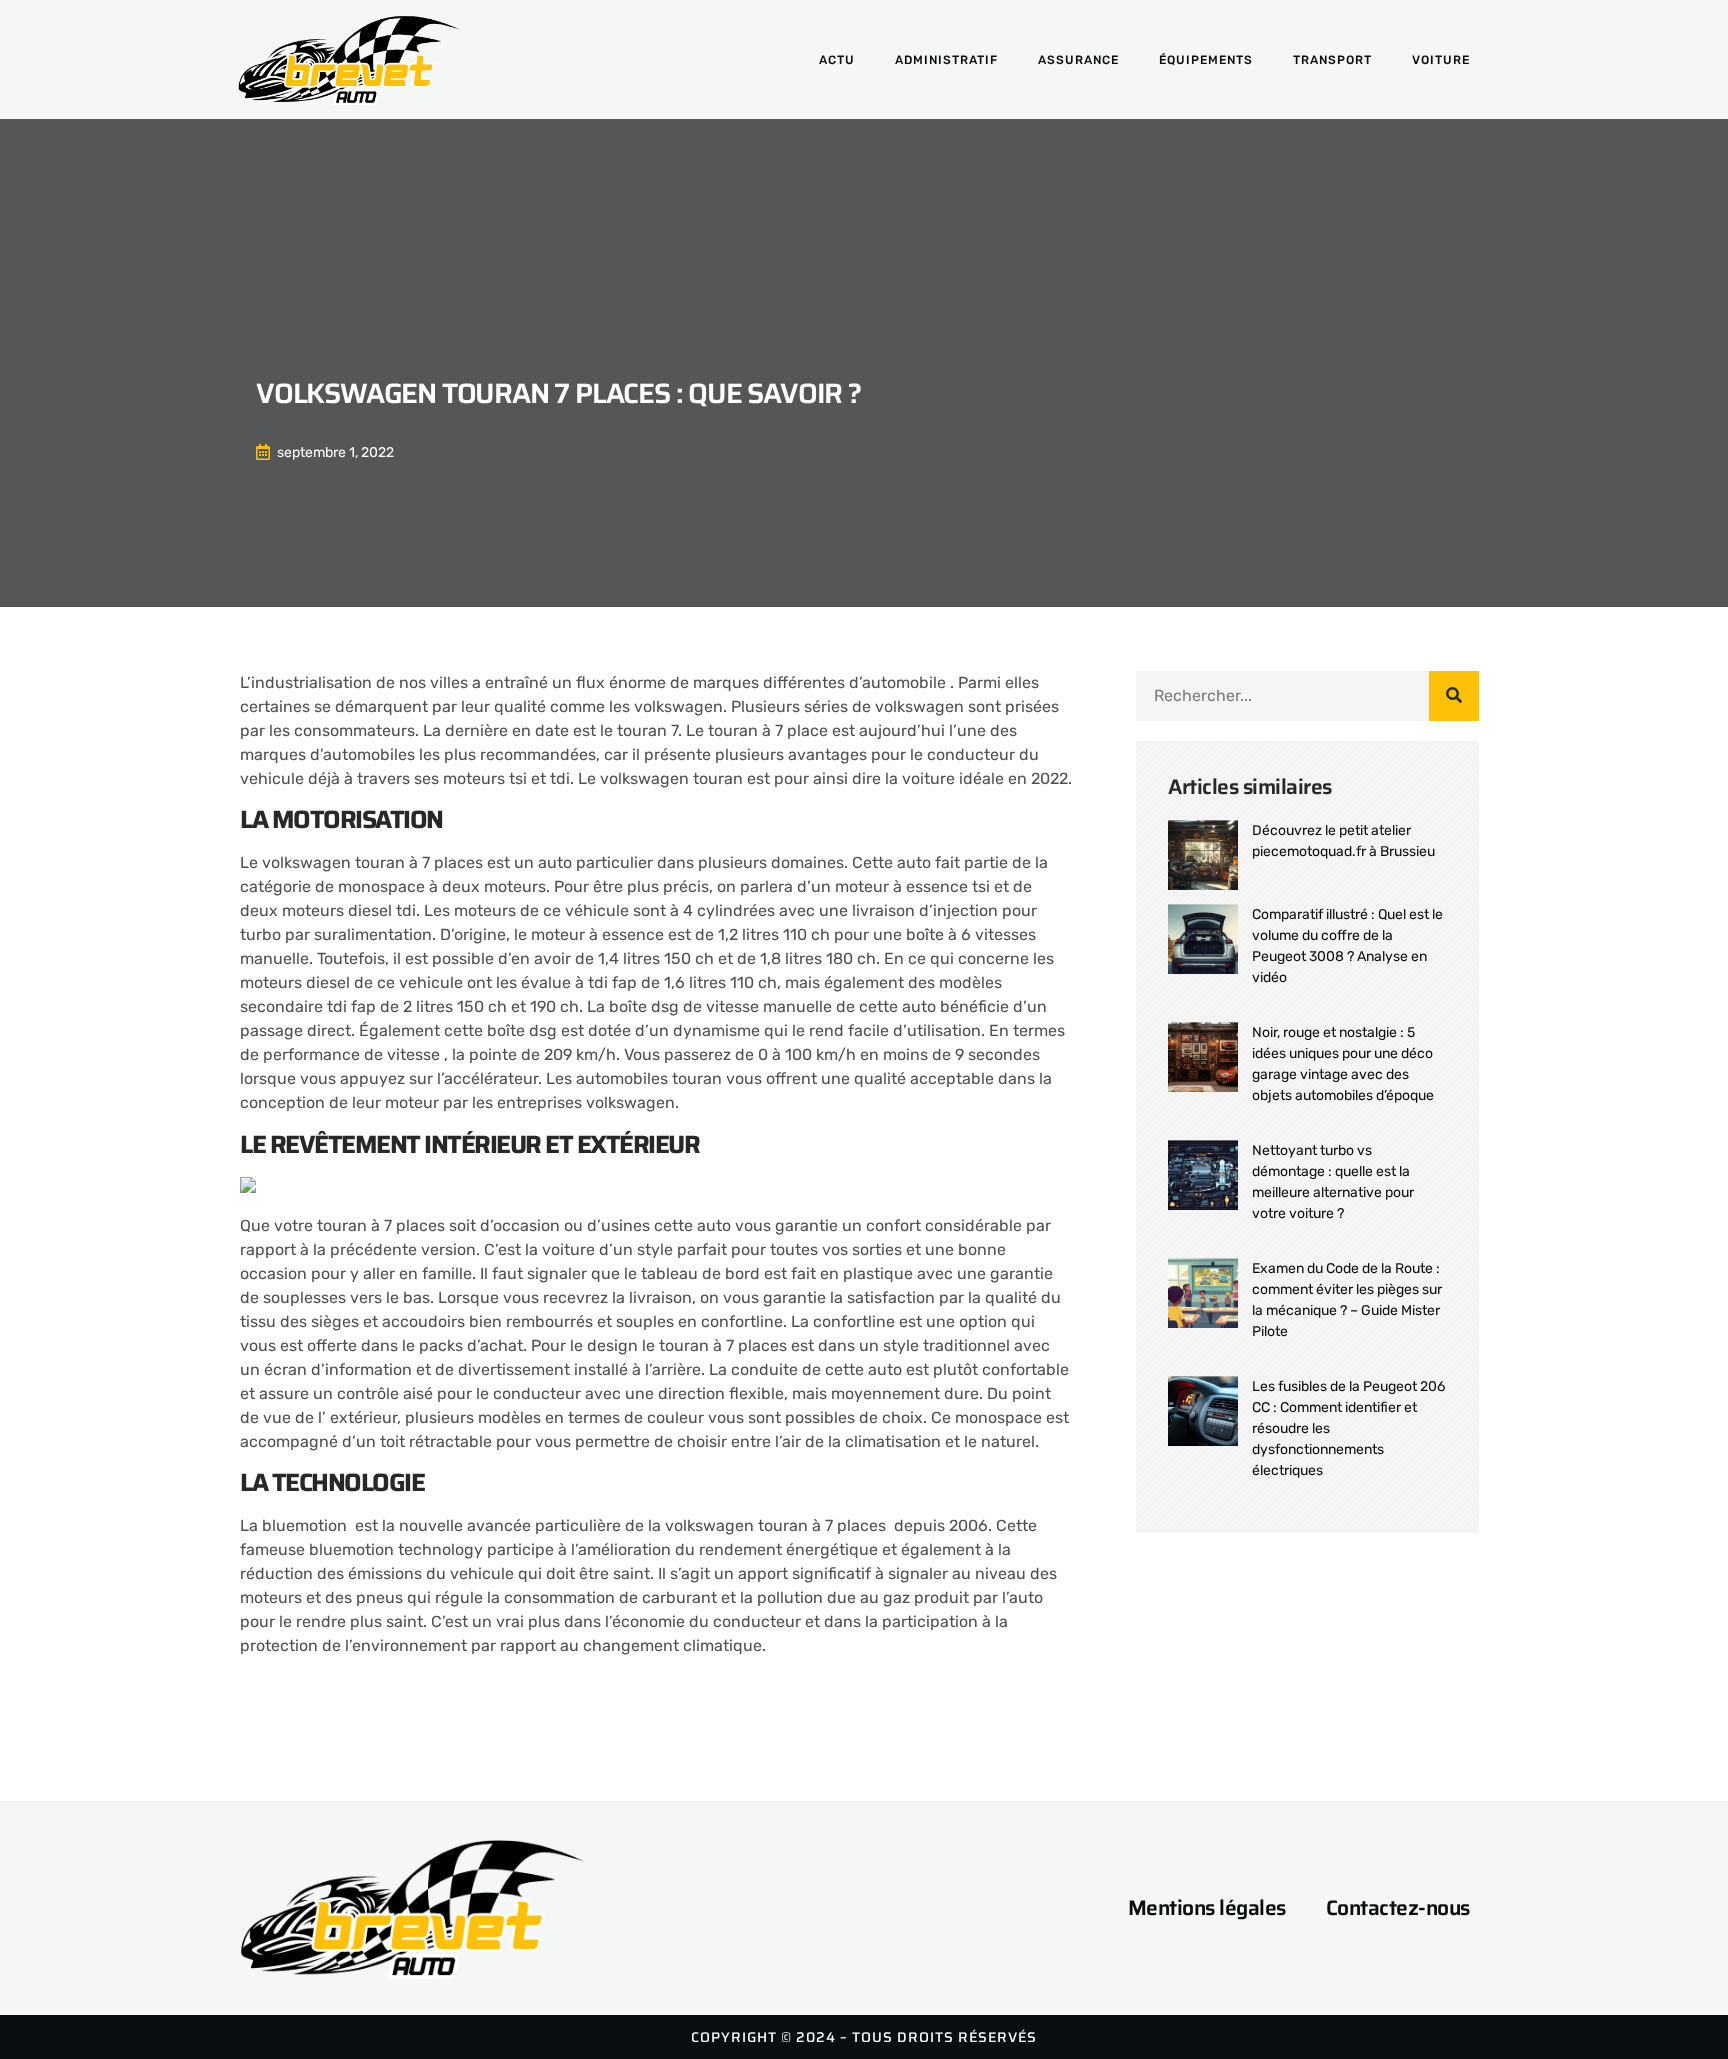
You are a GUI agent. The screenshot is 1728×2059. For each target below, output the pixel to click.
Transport (1332, 60)
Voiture (1441, 60)
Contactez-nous (1398, 1907)
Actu (837, 60)
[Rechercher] (1454, 696)
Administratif (946, 60)
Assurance (1078, 60)
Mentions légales (1207, 1907)
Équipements (1206, 60)
